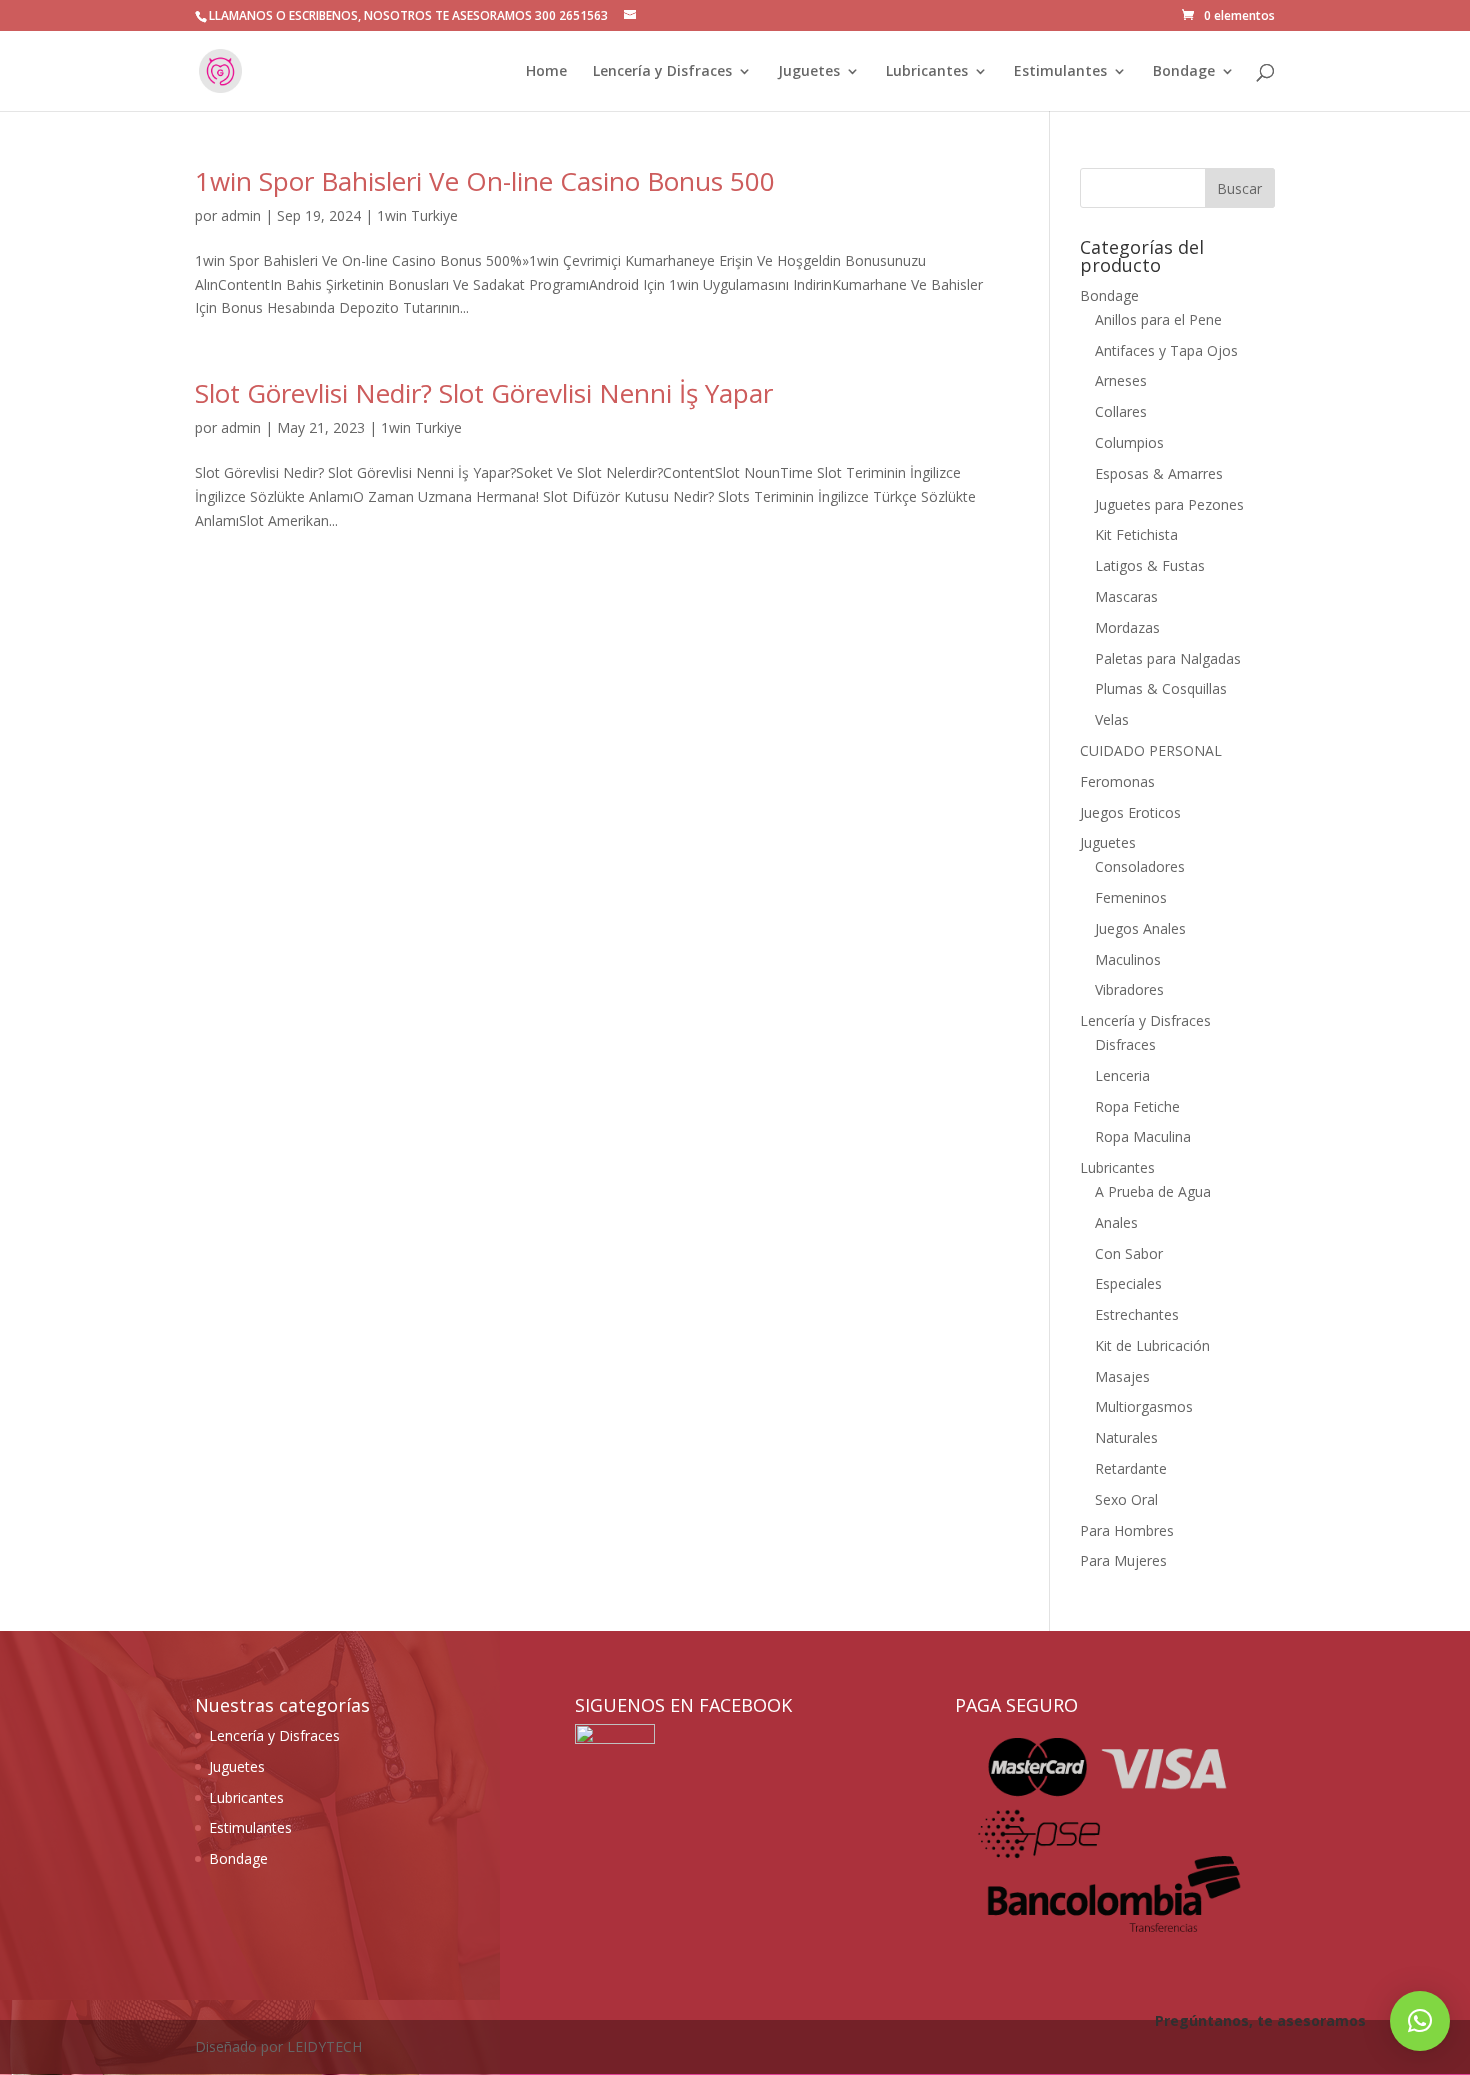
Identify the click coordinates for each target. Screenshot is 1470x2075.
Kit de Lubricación (1152, 1345)
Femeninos (1131, 897)
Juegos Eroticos (1130, 812)
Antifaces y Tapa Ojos (1166, 350)
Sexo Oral (1126, 1499)
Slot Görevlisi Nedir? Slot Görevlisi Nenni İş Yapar (484, 393)
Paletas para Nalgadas (1168, 658)
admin (241, 215)
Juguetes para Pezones (1169, 504)
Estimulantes (1060, 72)
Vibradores (1129, 989)
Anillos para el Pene (1158, 319)
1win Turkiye (417, 215)
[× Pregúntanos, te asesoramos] (1420, 2021)
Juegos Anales (1140, 928)
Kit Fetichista (1136, 534)
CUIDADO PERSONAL (1151, 750)
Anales (1116, 1222)
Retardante (1131, 1468)
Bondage (1184, 72)
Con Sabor (1129, 1253)
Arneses (1121, 380)
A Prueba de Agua (1153, 1191)
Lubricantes (927, 72)
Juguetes (809, 72)
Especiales (1128, 1283)
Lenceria (1122, 1075)
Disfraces (1125, 1044)
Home (546, 72)
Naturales (1126, 1437)
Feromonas (1117, 781)
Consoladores (1140, 866)
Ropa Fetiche (1137, 1106)
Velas (1112, 719)
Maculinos (1128, 959)
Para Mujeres (1123, 1560)
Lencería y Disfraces (662, 72)
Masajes (1122, 1376)
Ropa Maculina (1143, 1136)
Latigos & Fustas (1150, 565)
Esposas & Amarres (1159, 473)
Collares (1121, 411)
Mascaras (1126, 596)
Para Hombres (1127, 1530)
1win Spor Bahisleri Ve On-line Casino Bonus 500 (485, 181)
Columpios (1129, 442)
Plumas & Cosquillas (1161, 688)
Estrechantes (1137, 1314)
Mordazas (1127, 627)
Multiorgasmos (1144, 1406)
